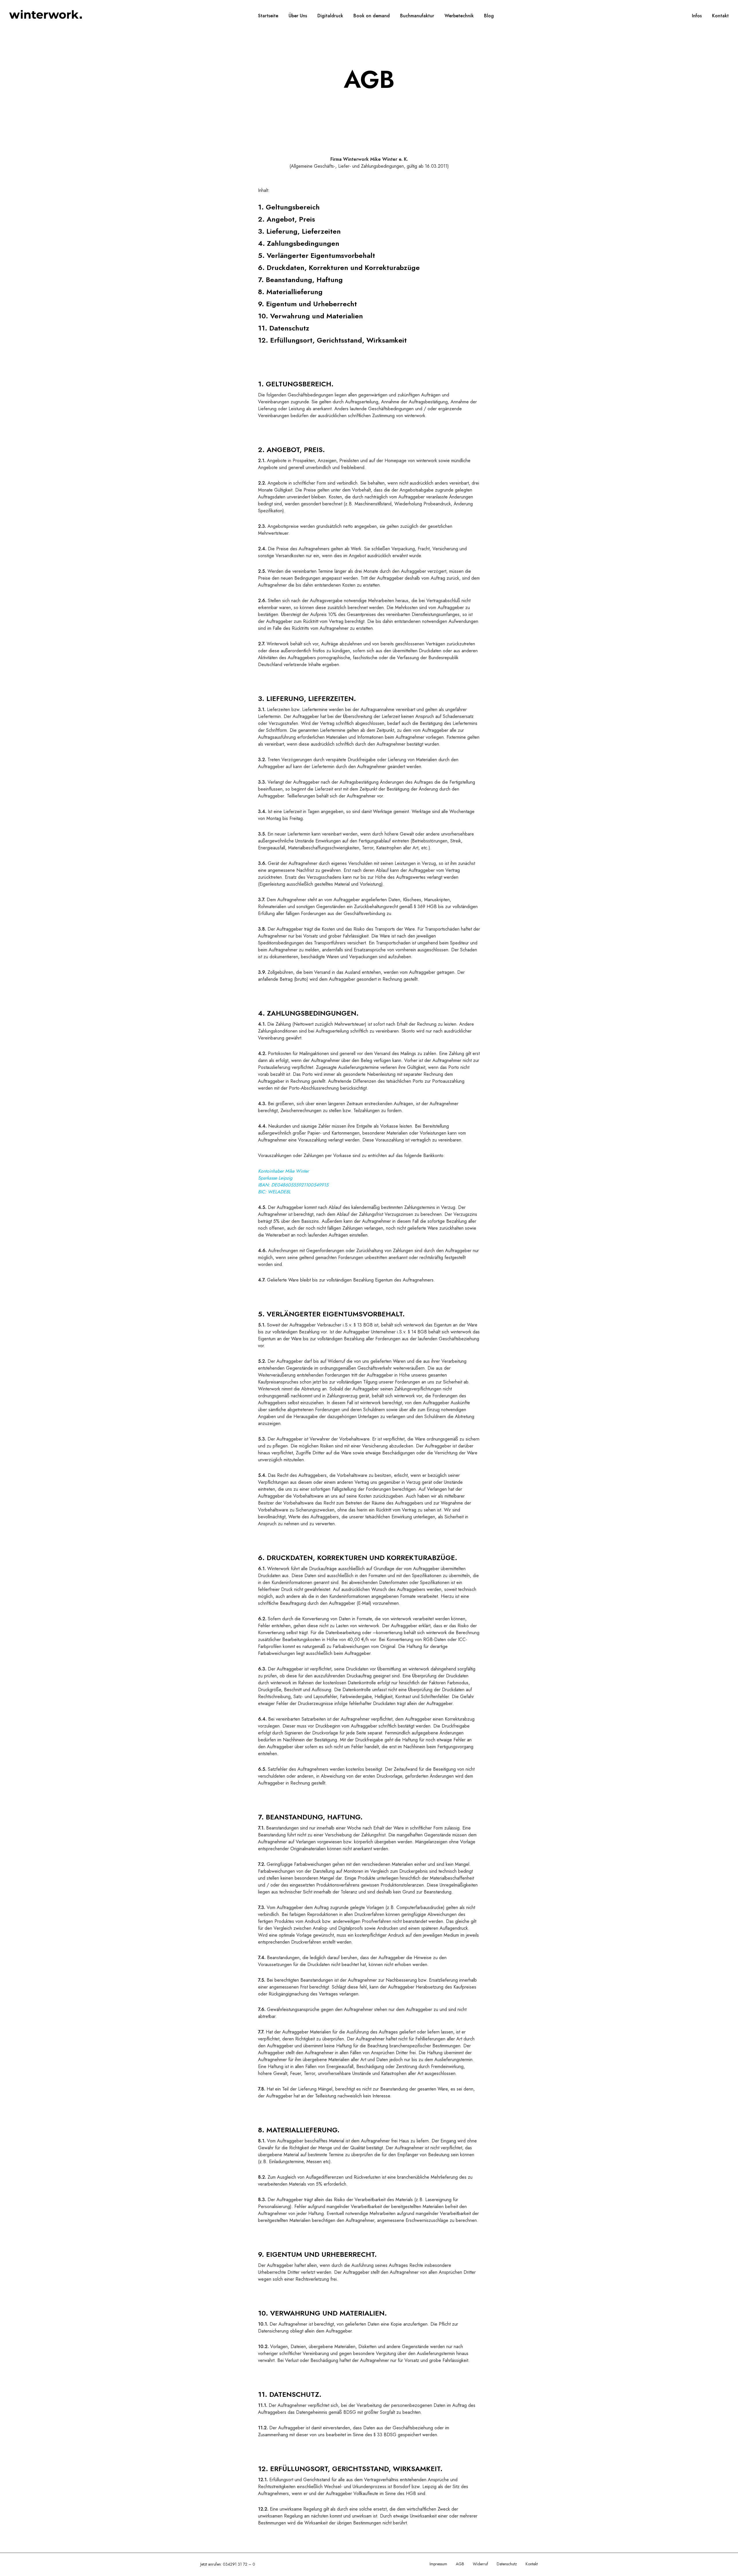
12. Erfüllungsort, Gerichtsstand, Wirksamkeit (332, 340)
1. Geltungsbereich (289, 207)
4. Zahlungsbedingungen (299, 243)
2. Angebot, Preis (287, 219)
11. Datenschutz (284, 328)
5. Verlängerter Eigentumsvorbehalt (317, 255)
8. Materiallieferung (290, 292)
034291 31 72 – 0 (239, 2564)
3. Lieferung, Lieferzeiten (299, 231)
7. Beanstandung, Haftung (300, 280)
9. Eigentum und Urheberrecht (307, 304)
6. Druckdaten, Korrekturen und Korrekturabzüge (339, 268)
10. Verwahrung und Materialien (310, 316)
